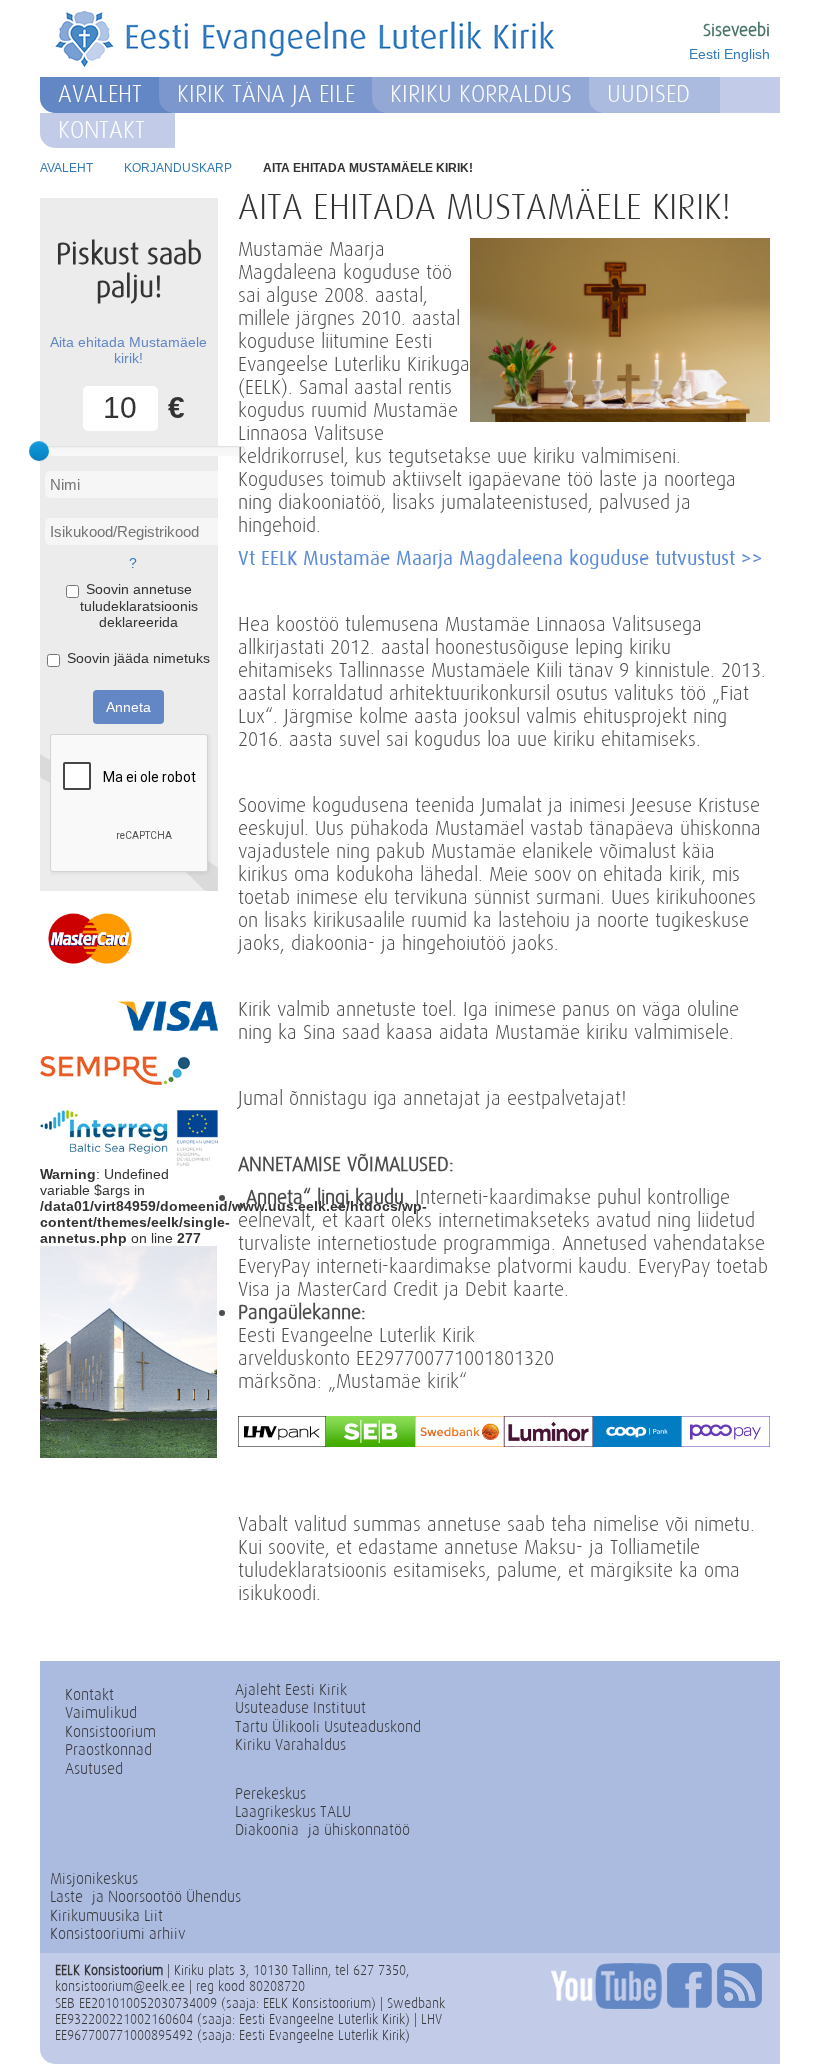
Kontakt (101, 130)
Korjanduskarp (178, 168)
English (747, 54)
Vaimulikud (101, 1712)
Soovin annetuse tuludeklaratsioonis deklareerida (139, 605)
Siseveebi (736, 30)
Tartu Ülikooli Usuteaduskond (328, 1726)
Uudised (648, 94)
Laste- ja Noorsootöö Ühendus (145, 1896)
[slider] (39, 451)
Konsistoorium (110, 1731)
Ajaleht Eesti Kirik (291, 1689)
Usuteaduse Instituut (300, 1707)
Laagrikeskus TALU (293, 1811)
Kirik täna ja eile (266, 94)
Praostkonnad (108, 1749)
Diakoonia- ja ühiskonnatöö (322, 1829)
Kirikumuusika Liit (106, 1915)
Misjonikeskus (94, 1878)
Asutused (94, 1768)
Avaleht (100, 94)
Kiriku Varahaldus (290, 1744)
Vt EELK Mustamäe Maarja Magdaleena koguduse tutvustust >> (500, 558)
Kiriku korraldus (481, 94)
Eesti (704, 54)
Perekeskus (270, 1793)
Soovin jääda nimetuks (138, 658)
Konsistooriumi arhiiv (118, 1933)
